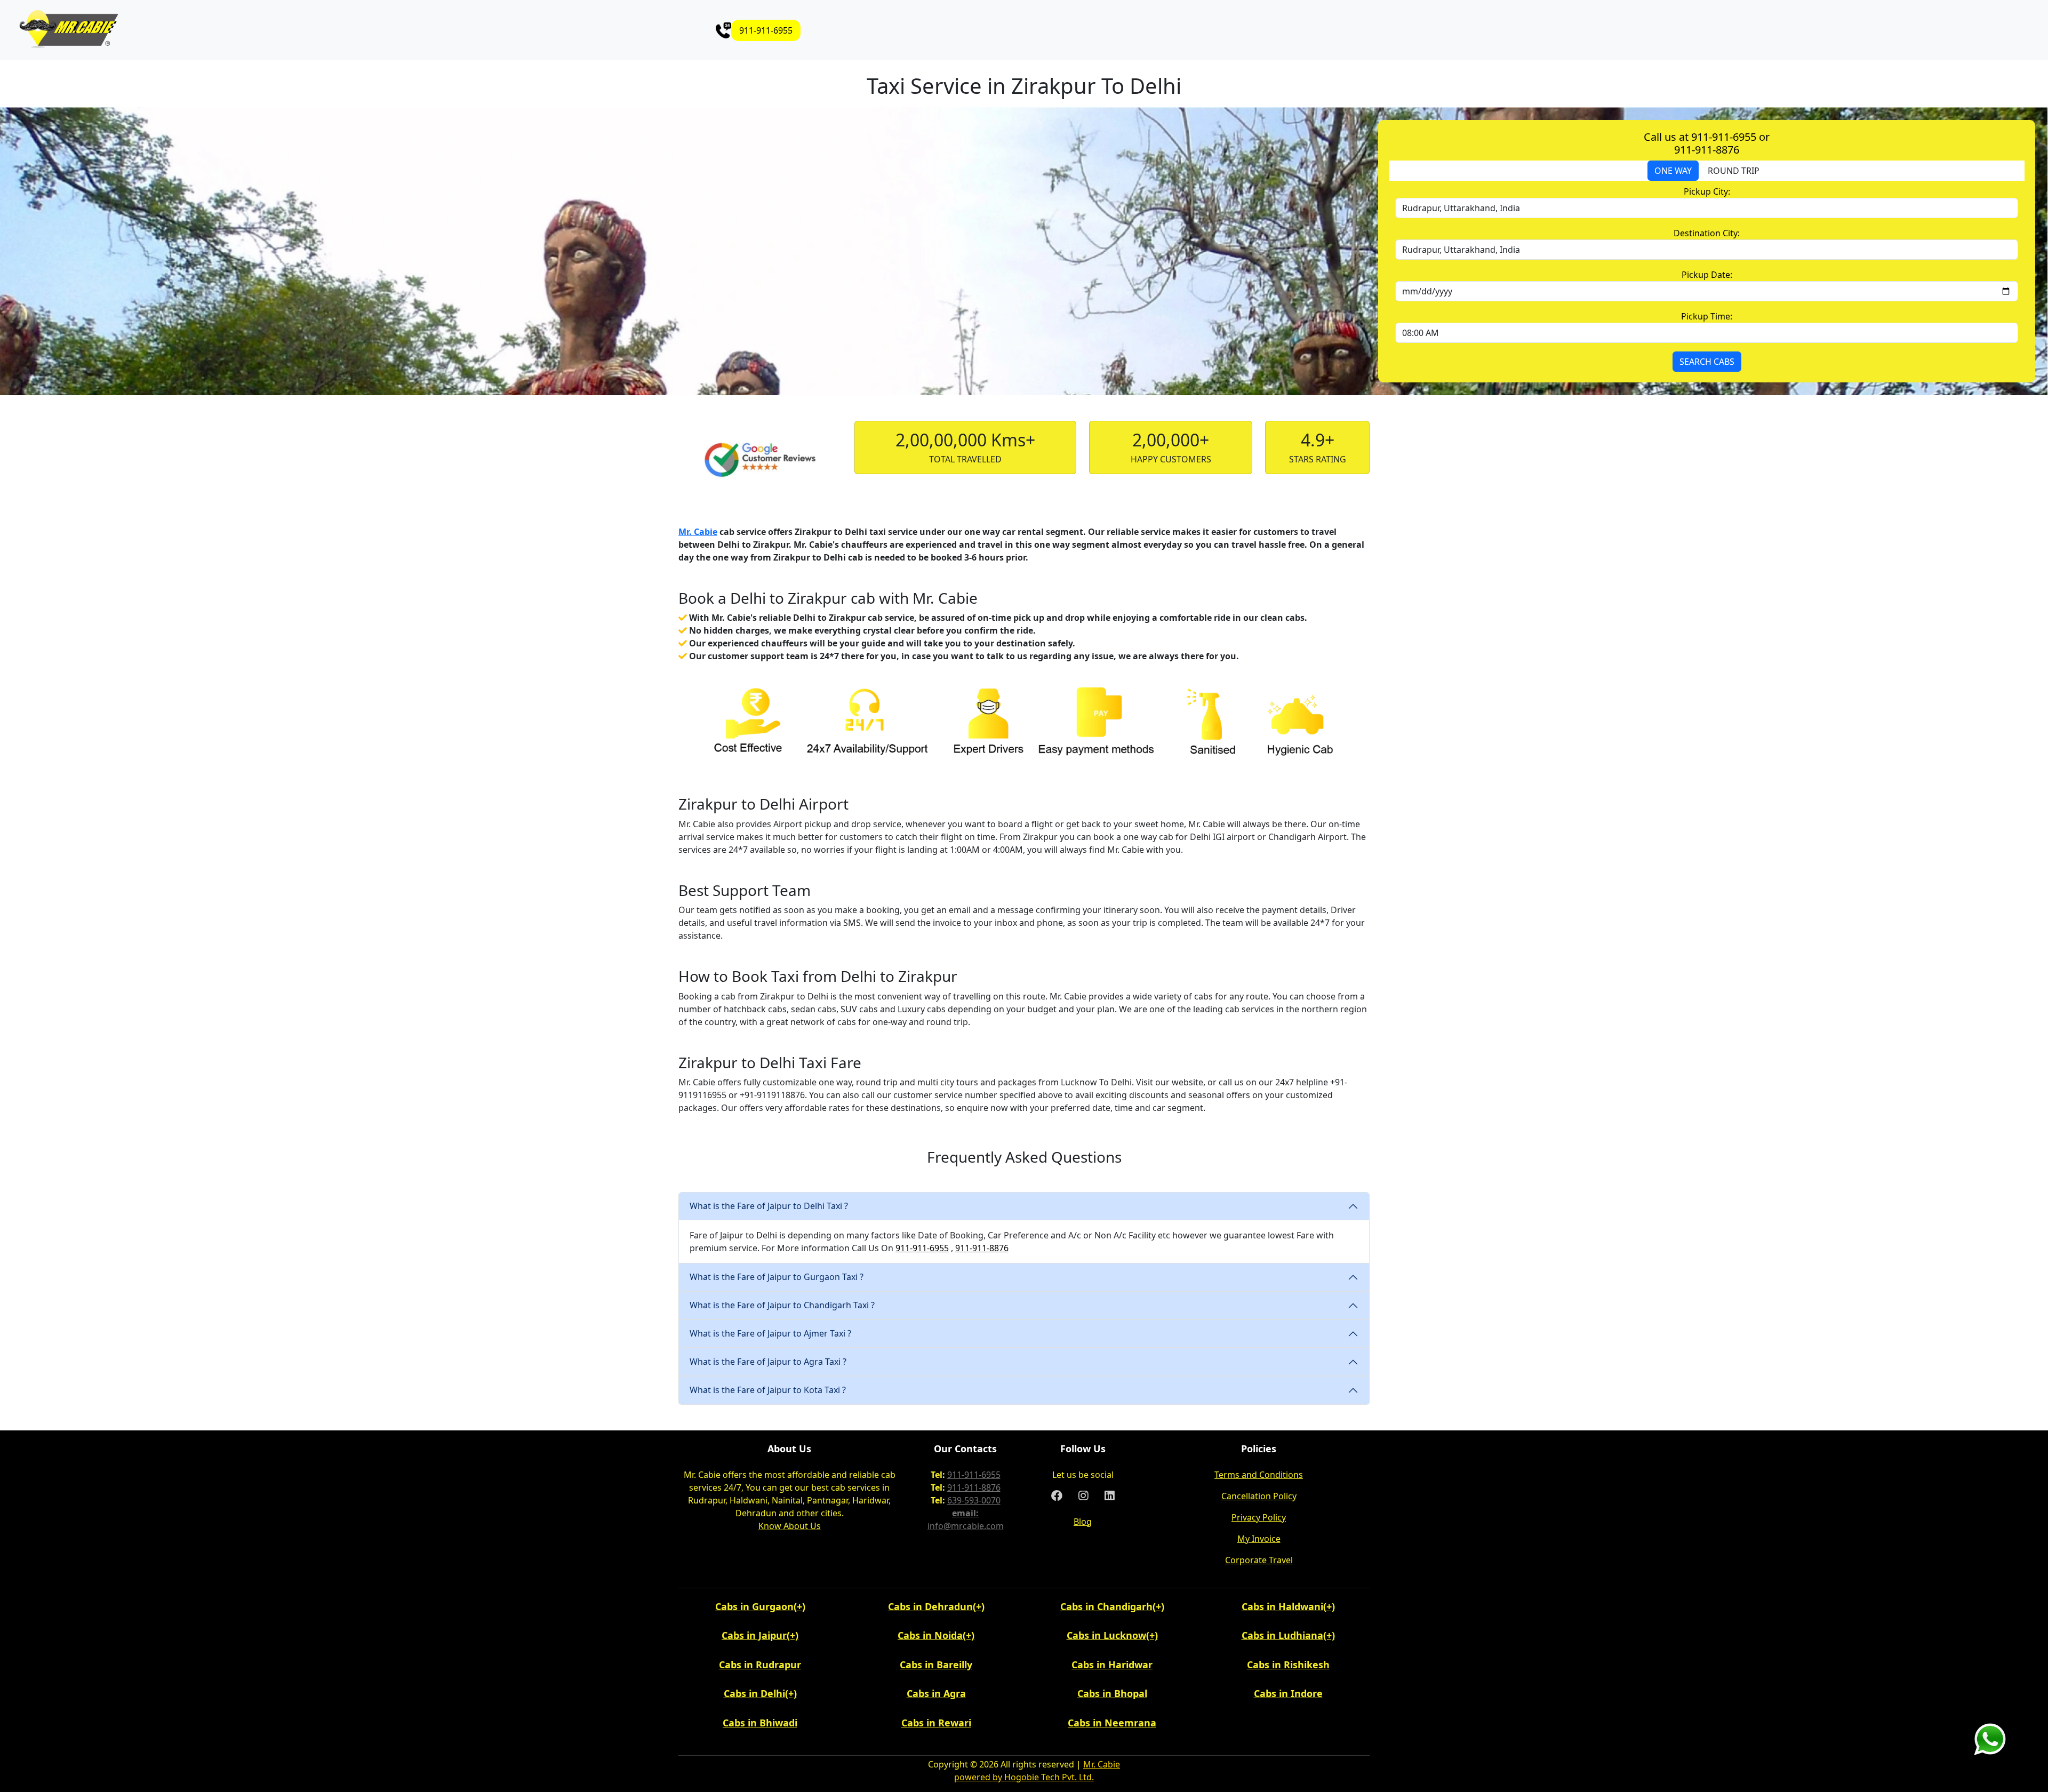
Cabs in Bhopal (1112, 1693)
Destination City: (1707, 233)
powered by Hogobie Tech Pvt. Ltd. (1024, 1777)
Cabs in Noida (930, 1635)
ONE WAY (1673, 171)
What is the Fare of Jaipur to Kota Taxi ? (768, 1390)
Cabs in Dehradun (930, 1606)
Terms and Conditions (1259, 1475)
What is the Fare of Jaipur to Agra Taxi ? (768, 1362)
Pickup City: (1707, 191)
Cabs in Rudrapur (760, 1665)
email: (965, 1513)
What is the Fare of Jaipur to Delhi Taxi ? (769, 1206)
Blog (1083, 1522)
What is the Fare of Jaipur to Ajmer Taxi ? (770, 1333)
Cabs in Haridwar (1112, 1665)
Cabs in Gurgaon (754, 1606)
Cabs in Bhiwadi (760, 1723)
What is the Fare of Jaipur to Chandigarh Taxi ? (782, 1305)
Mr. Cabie (698, 532)
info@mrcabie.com (966, 1526)
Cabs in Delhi (754, 1693)
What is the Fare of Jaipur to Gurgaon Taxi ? (777, 1277)
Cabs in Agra (936, 1693)
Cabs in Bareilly (936, 1665)
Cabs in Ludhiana (1282, 1635)
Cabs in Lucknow (1106, 1635)
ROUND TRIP (1734, 171)
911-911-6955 (766, 30)
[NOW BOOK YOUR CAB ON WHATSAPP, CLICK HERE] (1990, 1738)
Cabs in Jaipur (754, 1635)
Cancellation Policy (1259, 1496)
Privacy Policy (1259, 1517)
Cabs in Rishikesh (1288, 1665)
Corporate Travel (1259, 1560)
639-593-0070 (974, 1500)
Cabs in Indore (1288, 1693)
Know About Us (790, 1526)
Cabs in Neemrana (1112, 1723)
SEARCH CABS (1707, 362)
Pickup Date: (1707, 275)
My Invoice (1259, 1539)
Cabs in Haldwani (1282, 1606)
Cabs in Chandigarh (1106, 1606)
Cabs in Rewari (936, 1723)
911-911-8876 (982, 1248)
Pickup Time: (1707, 316)
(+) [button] (799, 1606)
